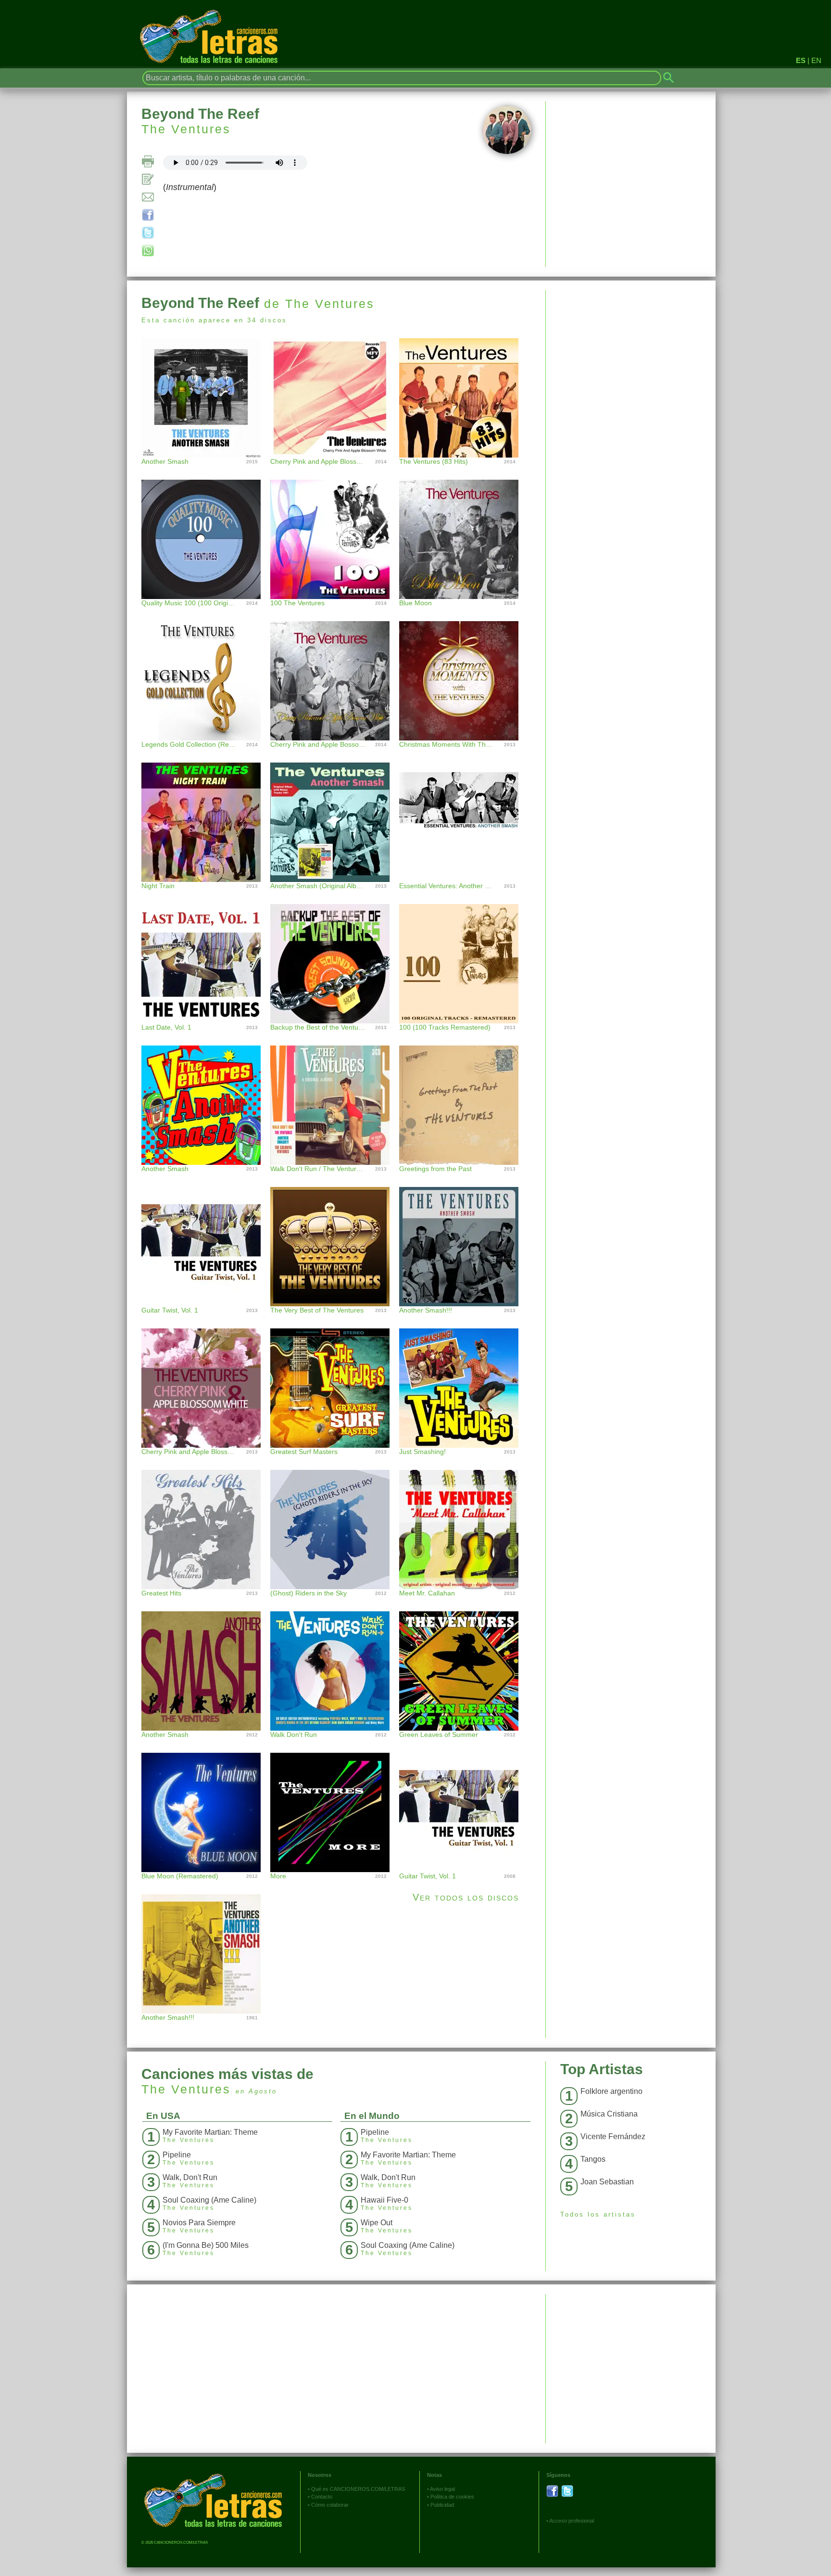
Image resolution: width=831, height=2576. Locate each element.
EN (816, 60)
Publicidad (442, 2505)
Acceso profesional (572, 2521)
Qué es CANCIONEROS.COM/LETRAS (358, 2489)
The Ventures (186, 129)
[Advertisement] (631, 357)
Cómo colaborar (330, 2505)
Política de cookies (452, 2497)
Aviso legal (442, 2489)
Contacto (322, 2497)
